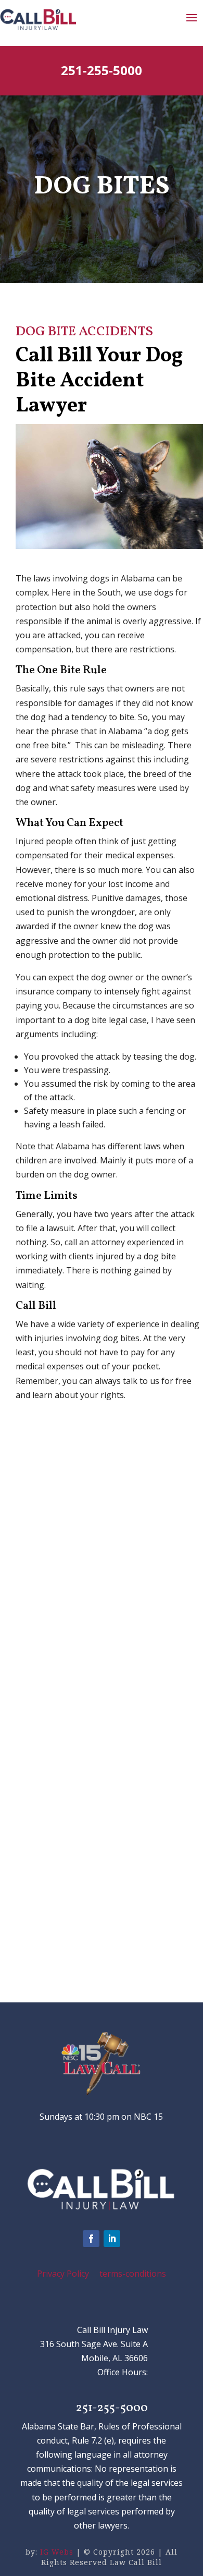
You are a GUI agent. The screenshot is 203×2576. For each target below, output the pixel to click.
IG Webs (57, 2552)
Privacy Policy (63, 2274)
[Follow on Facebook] (91, 2239)
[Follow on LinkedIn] (112, 2239)
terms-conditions (133, 2274)
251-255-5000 (102, 70)
